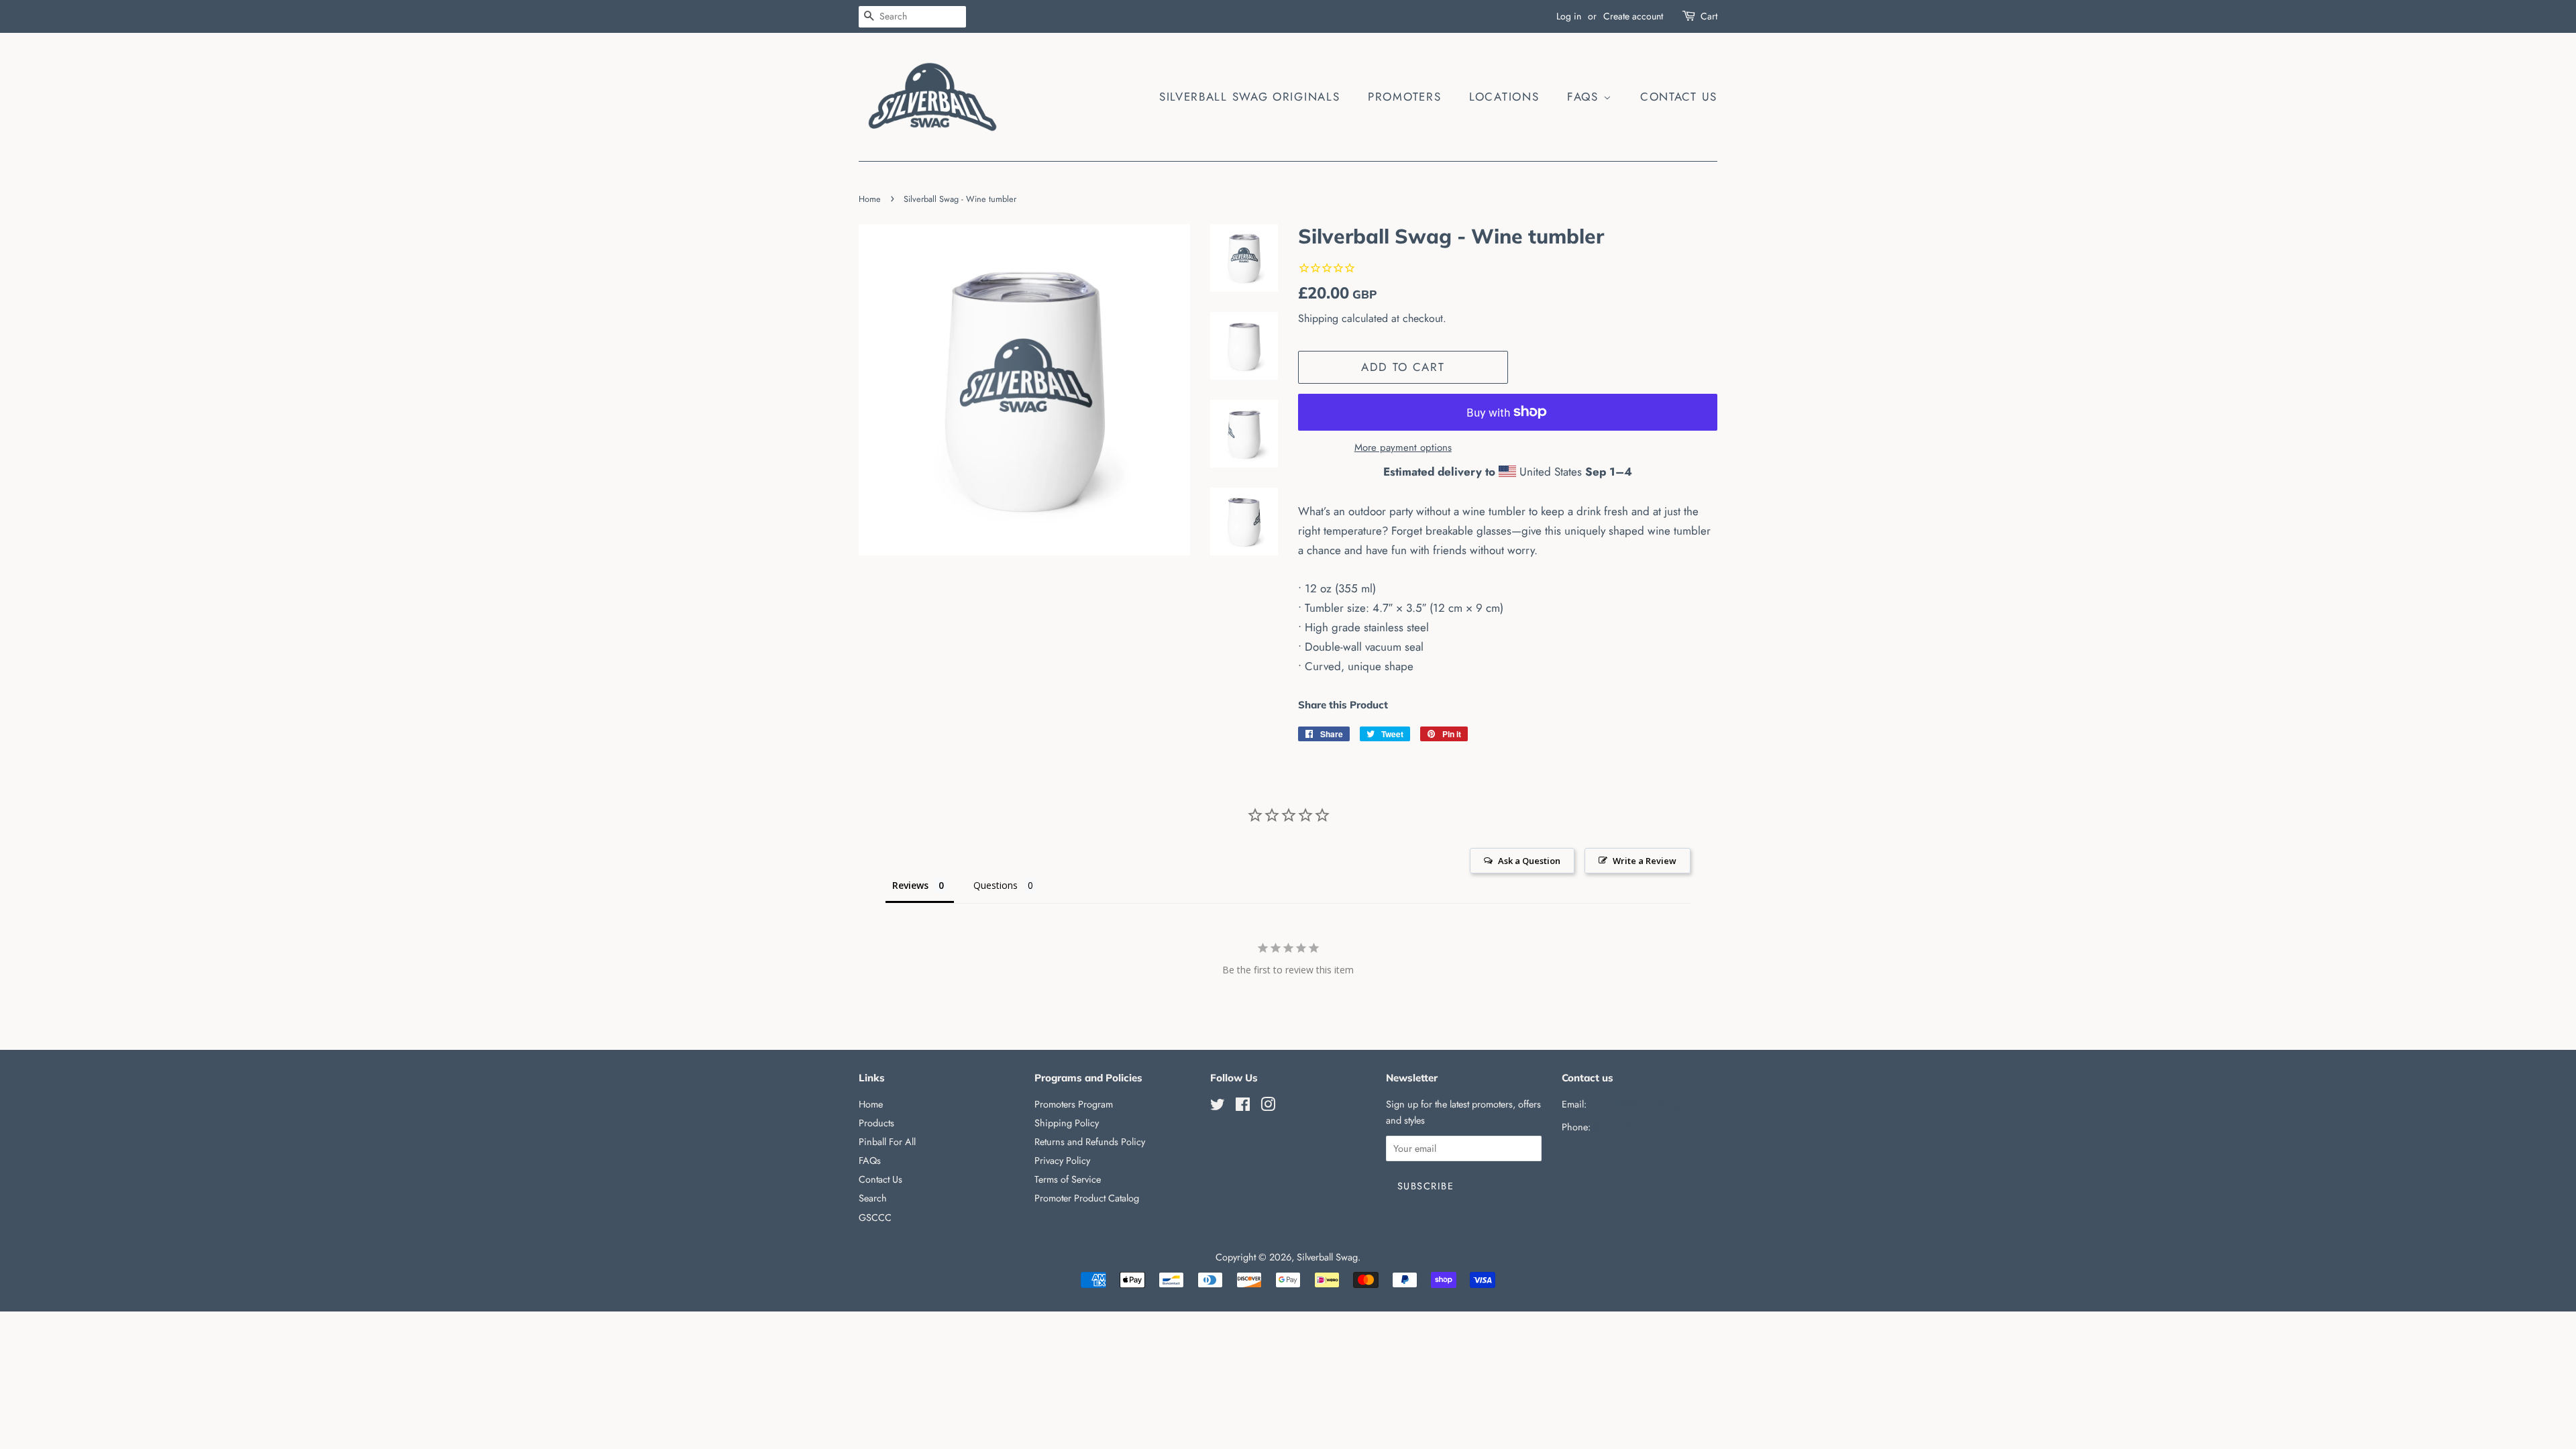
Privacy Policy (1062, 1161)
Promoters (1404, 97)
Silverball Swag (1327, 1257)
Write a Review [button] (1645, 861)
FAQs (1585, 97)
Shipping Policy (1067, 1123)
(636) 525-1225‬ (1625, 1127)
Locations (1504, 97)
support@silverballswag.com (1646, 1104)
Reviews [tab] (910, 885)
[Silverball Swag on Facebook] (1243, 1107)
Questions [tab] (996, 885)
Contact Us (1679, 97)
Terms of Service (1068, 1179)
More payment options (1403, 447)
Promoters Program (1074, 1104)
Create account (1633, 16)
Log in (1569, 16)
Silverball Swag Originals (1250, 97)
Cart (1709, 16)
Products (876, 1123)
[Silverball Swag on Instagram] (1268, 1107)
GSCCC (875, 1218)
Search (873, 1198)
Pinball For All (887, 1142)
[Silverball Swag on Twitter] (1218, 1107)
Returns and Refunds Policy (1090, 1142)
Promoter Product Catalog (1087, 1198)
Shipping (1318, 318)
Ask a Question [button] (1529, 861)
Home (870, 199)
